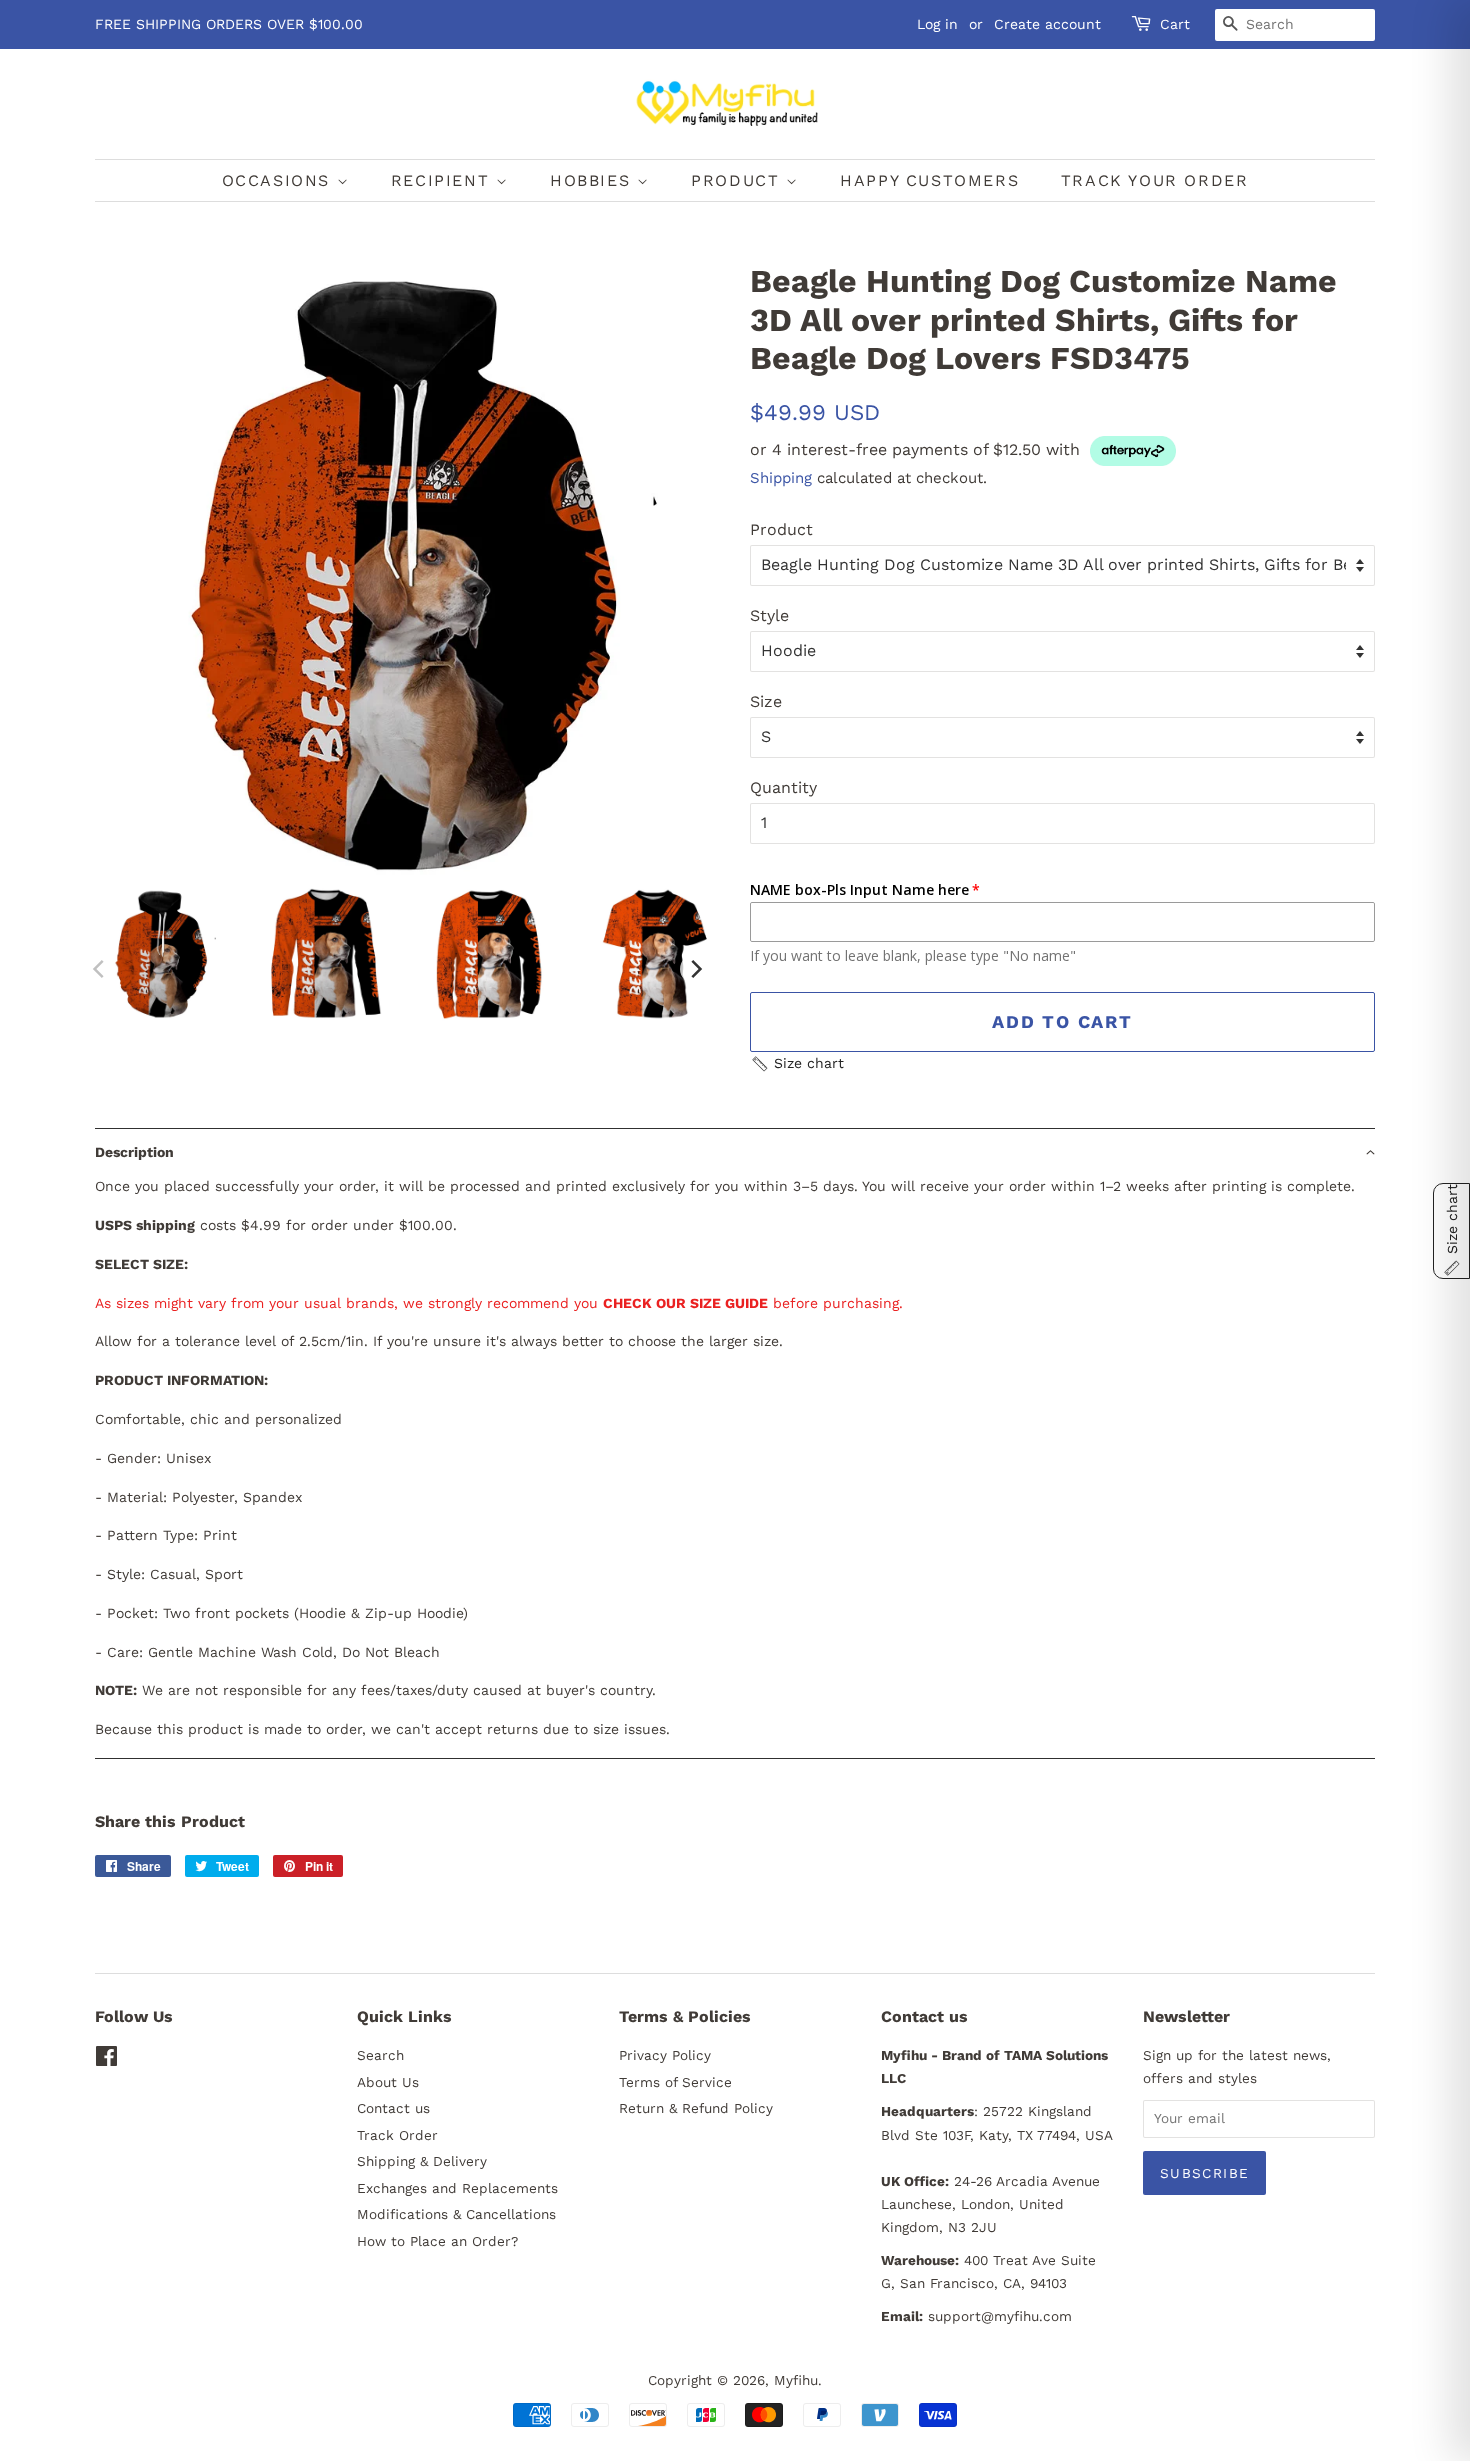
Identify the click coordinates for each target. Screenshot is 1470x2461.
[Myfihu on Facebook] (106, 2060)
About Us (388, 2082)
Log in (937, 24)
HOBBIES (593, 180)
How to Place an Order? (437, 2241)
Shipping (781, 478)
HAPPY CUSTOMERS (929, 180)
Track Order (397, 2135)
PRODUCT (738, 180)
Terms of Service (675, 2082)
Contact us (393, 2108)
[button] (797, 1064)
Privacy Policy (665, 2055)
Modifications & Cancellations (456, 2214)
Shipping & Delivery (422, 2161)
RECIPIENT (443, 180)
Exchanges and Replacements (457, 2188)
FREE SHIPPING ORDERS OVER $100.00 (229, 24)
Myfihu (796, 2380)
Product (781, 529)
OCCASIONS (279, 180)
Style (769, 615)
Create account (1047, 24)
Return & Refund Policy (696, 2108)
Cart (1175, 24)
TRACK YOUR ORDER (1155, 180)
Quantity (783, 787)
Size (766, 701)
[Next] (695, 969)
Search (380, 2055)
